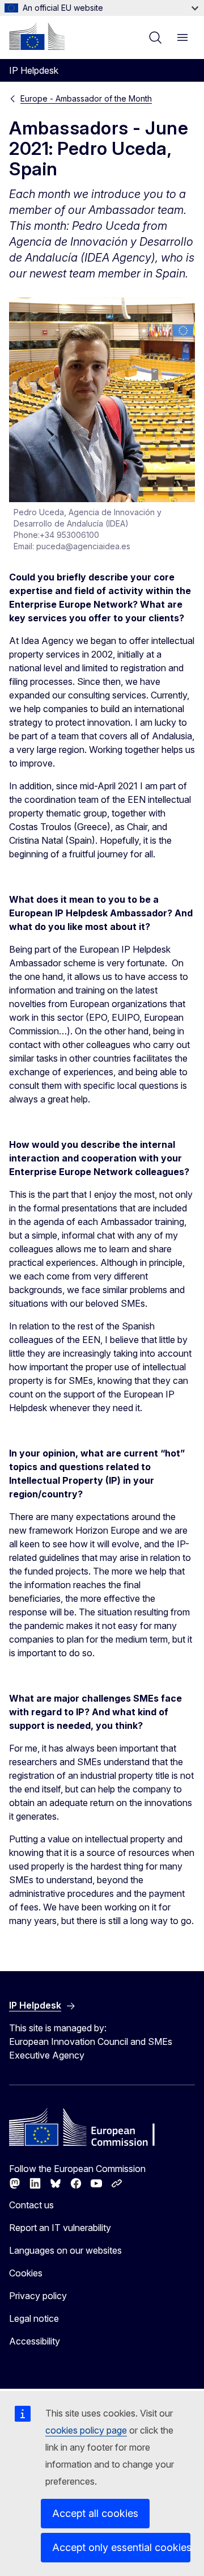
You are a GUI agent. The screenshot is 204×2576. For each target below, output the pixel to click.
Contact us (31, 2205)
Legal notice (34, 2318)
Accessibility (35, 2341)
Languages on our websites (65, 2250)
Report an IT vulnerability (60, 2228)
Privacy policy (38, 2296)
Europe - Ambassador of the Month (86, 98)
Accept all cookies (95, 2513)
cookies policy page (86, 2430)
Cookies (26, 2273)
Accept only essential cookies (121, 2547)
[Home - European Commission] (37, 36)
